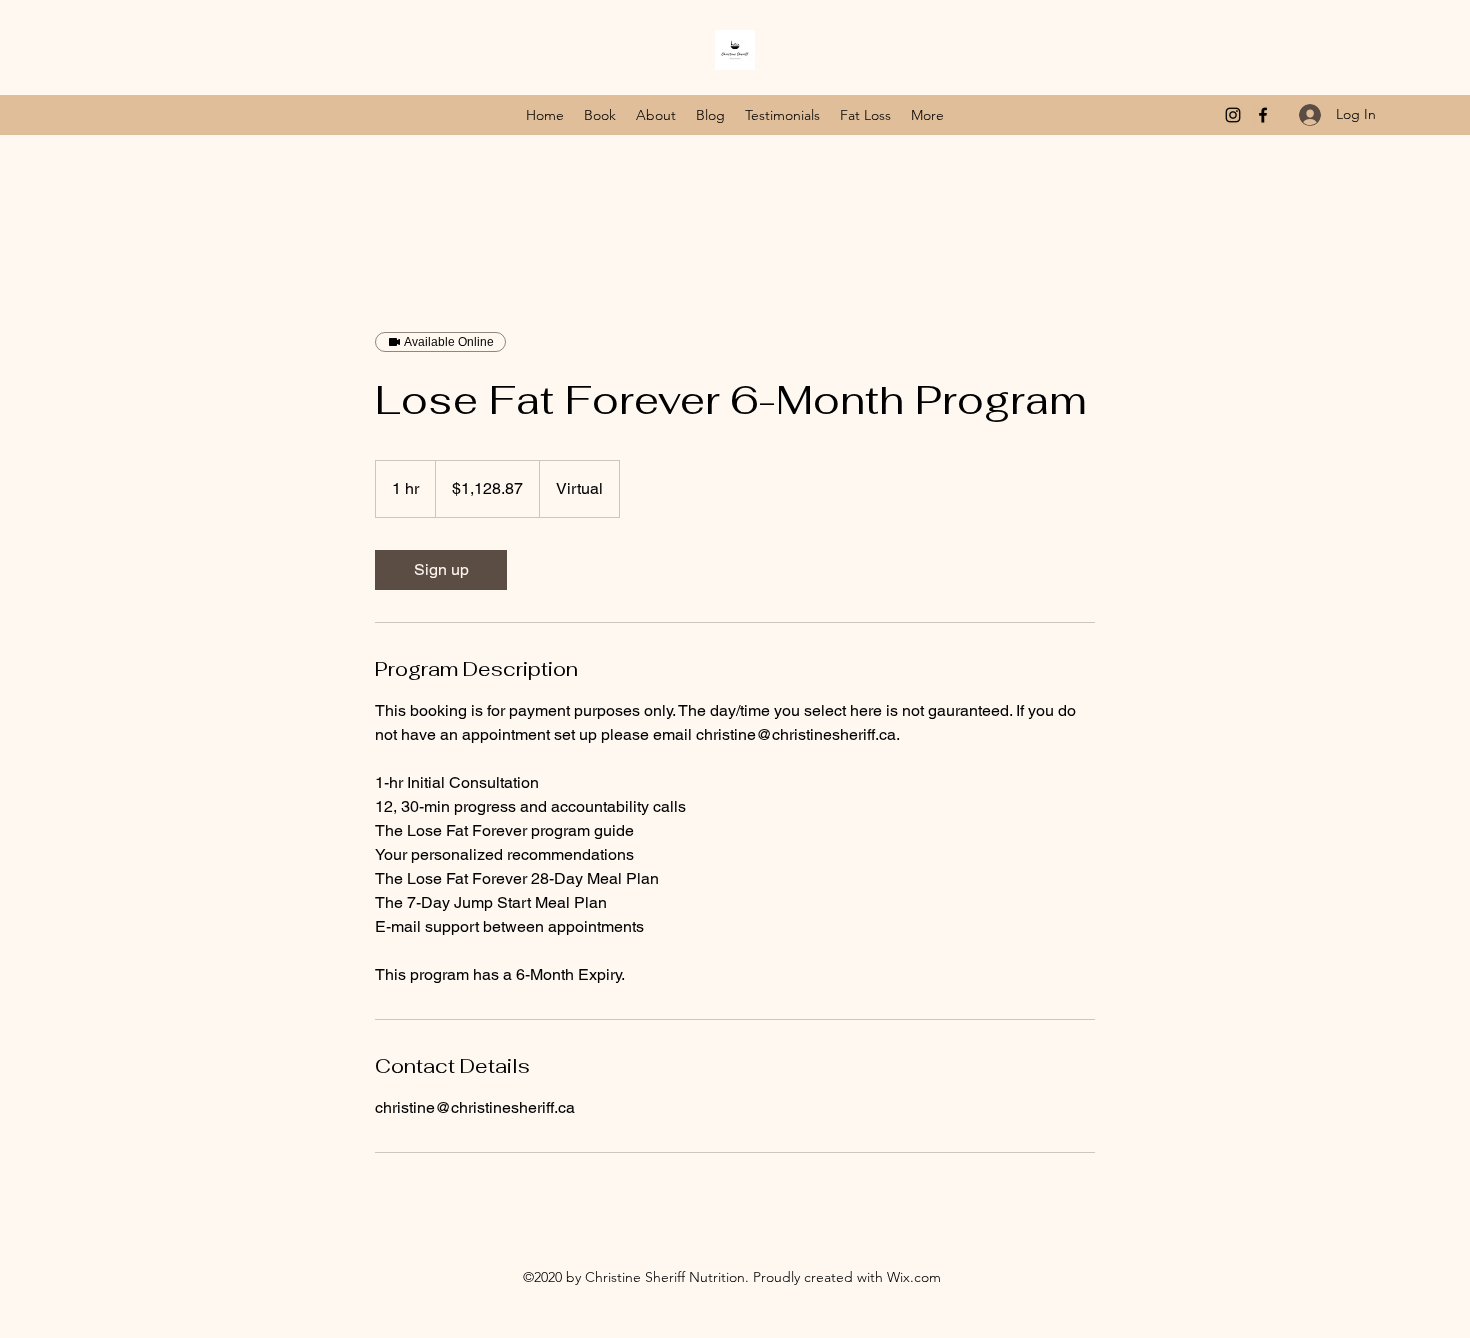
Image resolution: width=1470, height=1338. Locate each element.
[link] (441, 570)
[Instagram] (1233, 115)
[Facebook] (1263, 115)
